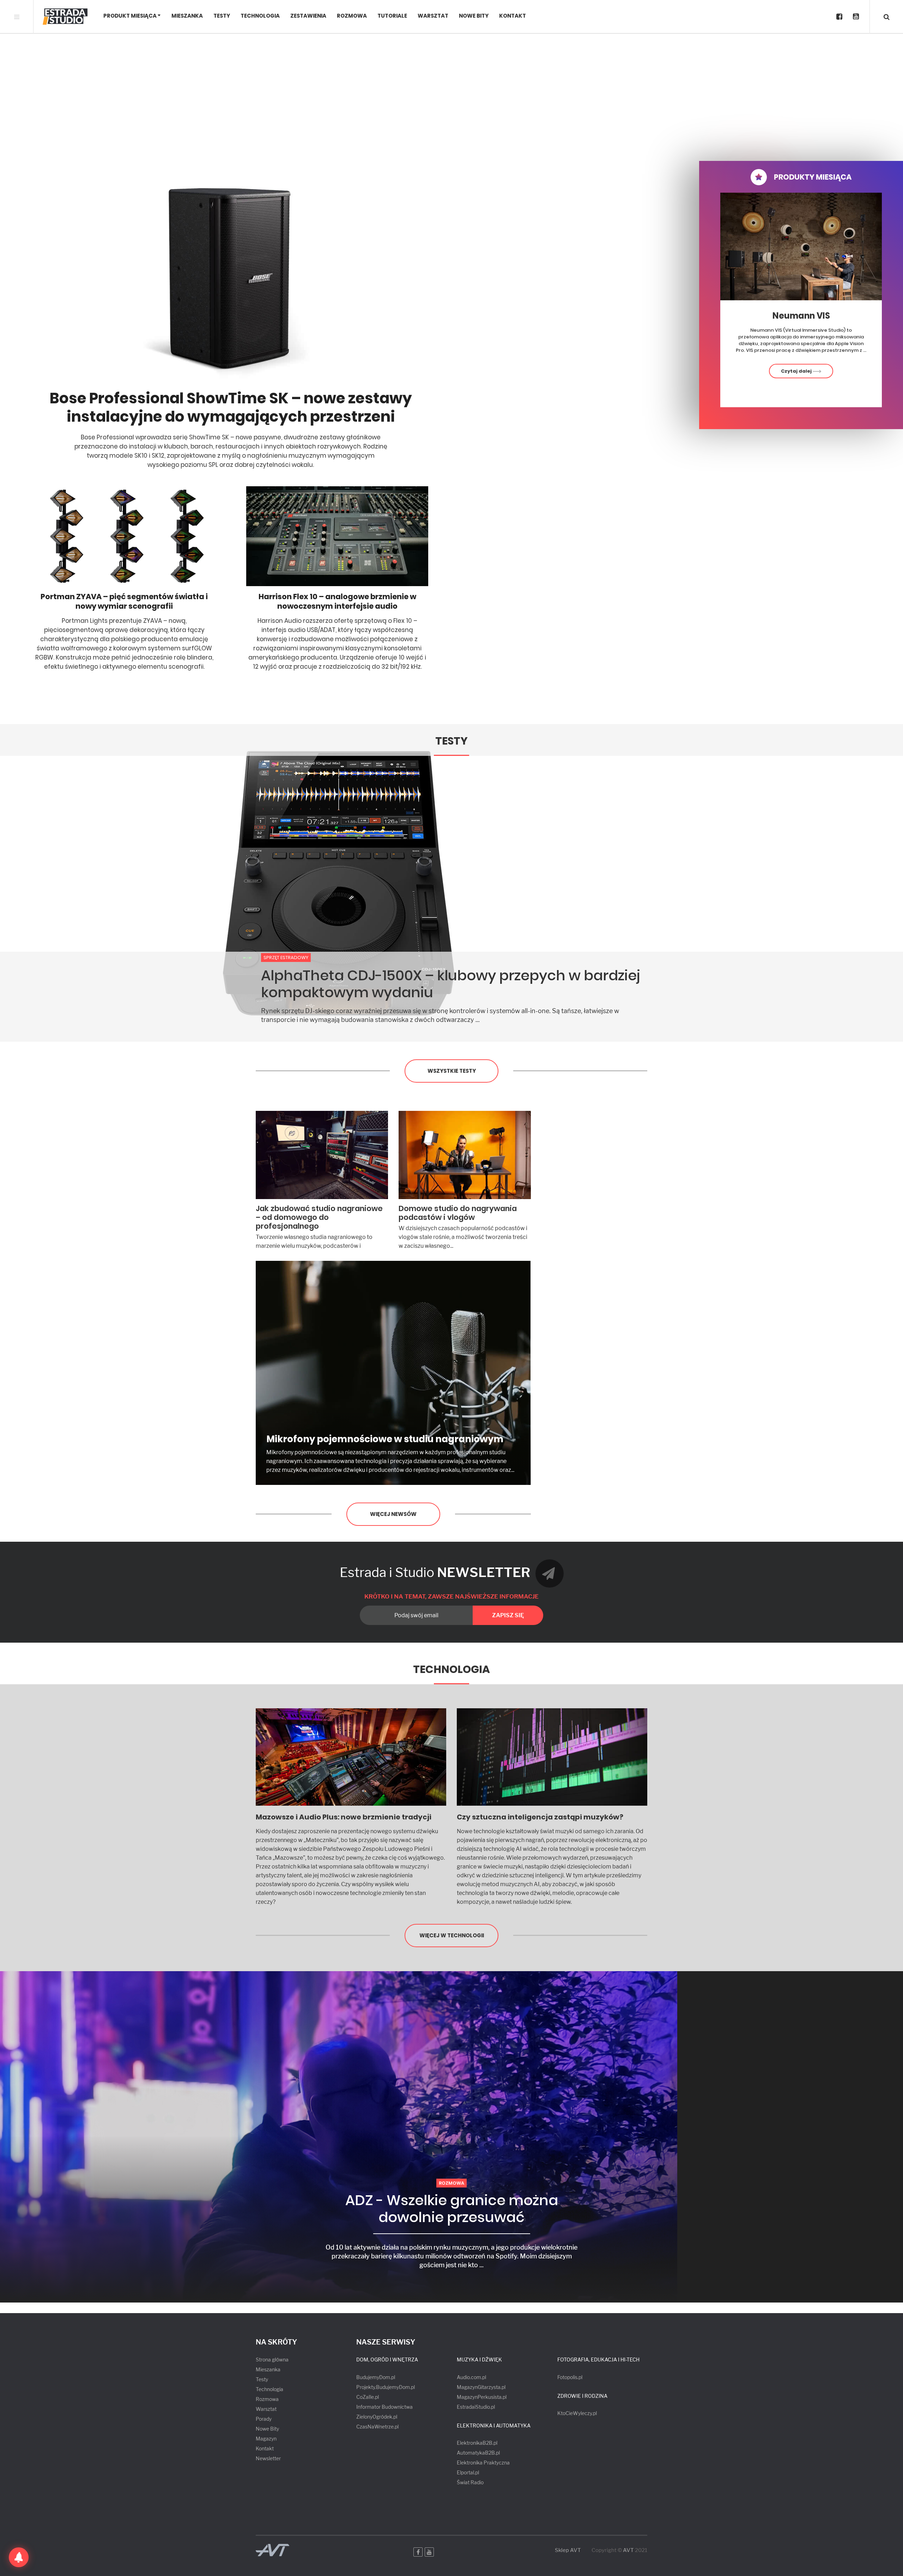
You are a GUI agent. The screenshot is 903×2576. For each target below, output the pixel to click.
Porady (264, 2419)
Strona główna (272, 2360)
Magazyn (266, 2439)
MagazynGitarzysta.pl (481, 2387)
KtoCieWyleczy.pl (577, 2413)
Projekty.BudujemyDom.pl (386, 2387)
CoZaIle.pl (368, 2397)
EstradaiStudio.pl (476, 2407)
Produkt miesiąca (130, 16)
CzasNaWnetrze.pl (377, 2427)
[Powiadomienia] (19, 2557)
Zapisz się (508, 1615)
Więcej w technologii (452, 1935)
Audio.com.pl (471, 2377)
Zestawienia (308, 16)
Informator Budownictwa (384, 2407)
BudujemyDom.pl (376, 2377)
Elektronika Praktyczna (483, 2463)
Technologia (260, 16)
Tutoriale (392, 16)
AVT (628, 2550)
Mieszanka (187, 16)
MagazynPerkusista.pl (482, 2397)
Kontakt (513, 16)
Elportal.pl (468, 2472)
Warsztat (433, 16)
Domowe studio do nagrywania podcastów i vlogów (458, 1213)
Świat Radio (470, 2482)
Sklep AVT (568, 2550)
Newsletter (268, 2458)
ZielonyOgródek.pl (377, 2417)
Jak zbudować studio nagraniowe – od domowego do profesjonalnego (319, 1217)
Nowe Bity (474, 16)
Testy (222, 16)
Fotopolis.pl (570, 2377)
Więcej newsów (393, 1514)
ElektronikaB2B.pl (477, 2443)
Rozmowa (352, 16)
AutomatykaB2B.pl (478, 2453)
